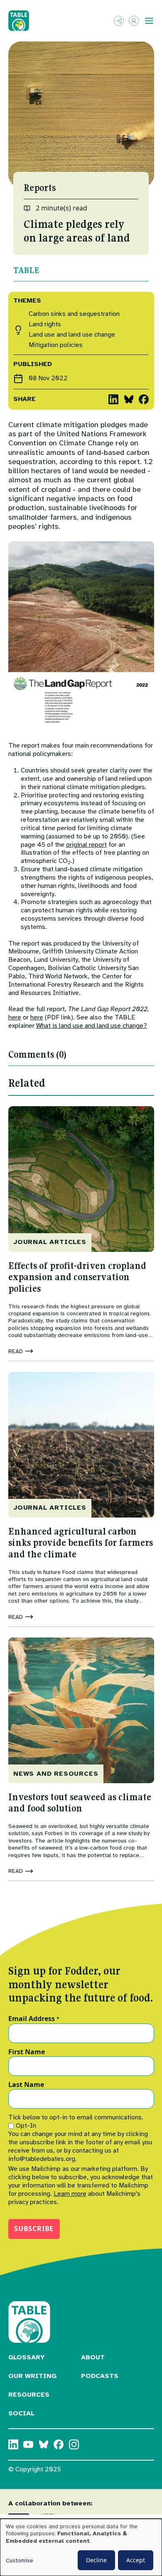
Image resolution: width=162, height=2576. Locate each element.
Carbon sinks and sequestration (74, 314)
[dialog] (81, 2547)
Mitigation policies (56, 345)
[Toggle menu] (149, 21)
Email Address (34, 2019)
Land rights (45, 324)
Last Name (26, 2085)
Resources (29, 2395)
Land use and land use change (72, 335)
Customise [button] (20, 2560)
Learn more (70, 2194)
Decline (96, 2560)
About (93, 2357)
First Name (27, 2052)
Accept (136, 2560)
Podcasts (100, 2376)
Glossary (27, 2357)
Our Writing (32, 2376)
